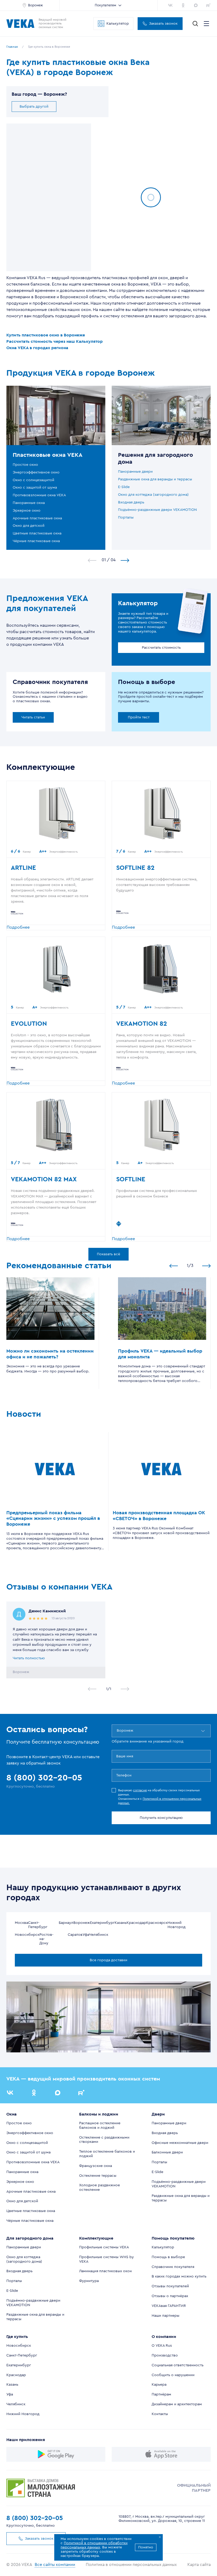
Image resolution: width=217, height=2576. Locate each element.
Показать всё (108, 1254)
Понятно (146, 2547)
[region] (49, 197)
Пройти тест (139, 717)
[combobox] (117, 1731)
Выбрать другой (34, 107)
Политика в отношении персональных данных (131, 2565)
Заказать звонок (163, 24)
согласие (140, 1790)
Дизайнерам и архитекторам (177, 2404)
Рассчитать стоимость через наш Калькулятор (55, 341)
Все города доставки (108, 1960)
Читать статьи (33, 717)
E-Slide (124, 487)
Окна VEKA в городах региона (37, 348)
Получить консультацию (161, 1818)
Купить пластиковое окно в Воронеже (46, 335)
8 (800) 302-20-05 (35, 2518)
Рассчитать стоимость (161, 648)
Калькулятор (118, 24)
